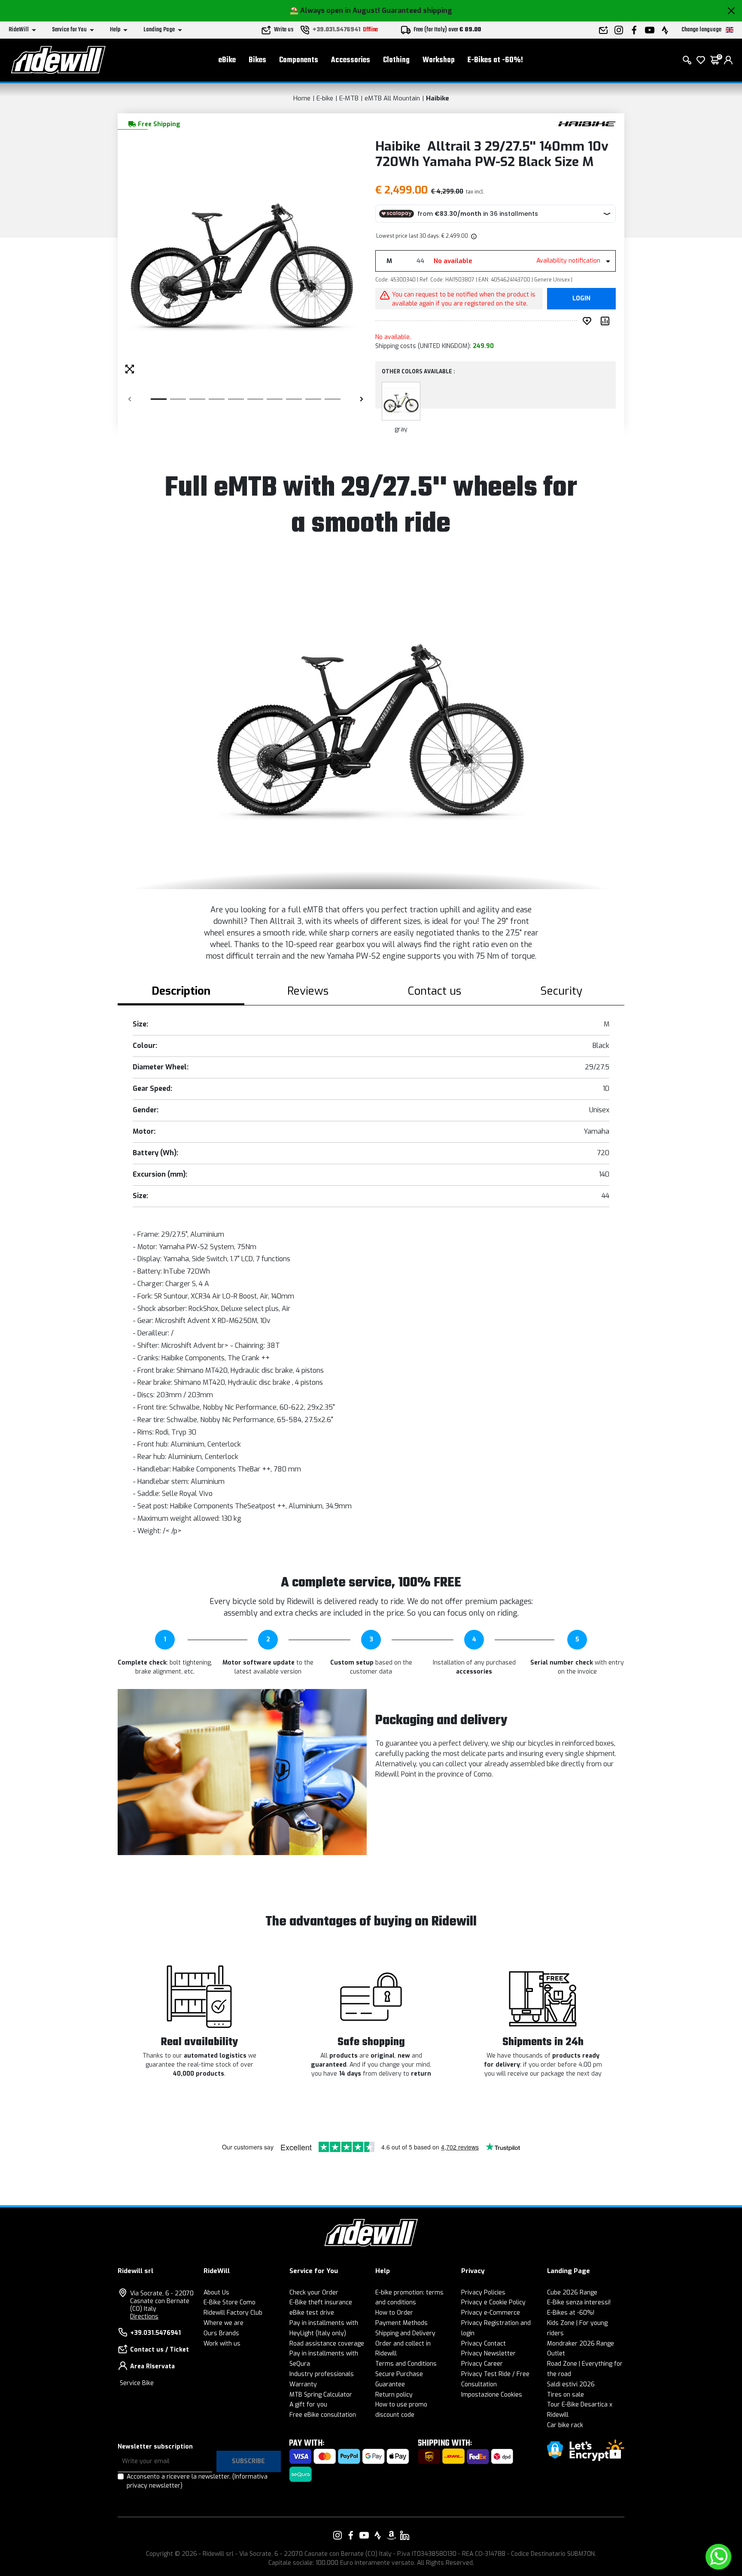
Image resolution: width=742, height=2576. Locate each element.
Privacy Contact (484, 2344)
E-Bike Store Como (230, 2302)
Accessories (351, 60)
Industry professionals (322, 2374)
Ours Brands (221, 2333)
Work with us (222, 2344)
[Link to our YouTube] (364, 2535)
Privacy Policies (483, 2293)
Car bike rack (565, 2425)
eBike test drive (312, 2313)
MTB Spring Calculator (321, 2395)
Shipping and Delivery (405, 2333)
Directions (144, 2317)
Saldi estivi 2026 (571, 2384)
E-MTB (349, 98)
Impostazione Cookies (492, 2395)
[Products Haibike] (587, 123)
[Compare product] (607, 321)
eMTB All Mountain (392, 98)
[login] (728, 60)
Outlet (556, 2354)
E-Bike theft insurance (321, 2302)
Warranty (303, 2384)
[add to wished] (589, 321)
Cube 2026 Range (572, 2293)
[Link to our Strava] (378, 2535)
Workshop (439, 60)
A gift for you (308, 2405)
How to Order (394, 2313)
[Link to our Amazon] (391, 2535)
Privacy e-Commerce (491, 2313)
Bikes (257, 60)
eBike (227, 60)
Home (302, 98)
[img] (473, 236)
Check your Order (314, 2293)
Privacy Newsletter (488, 2354)
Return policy (394, 2395)
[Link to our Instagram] (338, 2535)
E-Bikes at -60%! (495, 60)
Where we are (224, 2323)
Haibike (438, 98)
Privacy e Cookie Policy (493, 2302)
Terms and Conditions (406, 2364)
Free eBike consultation (323, 2415)
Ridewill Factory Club (233, 2313)
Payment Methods (401, 2323)
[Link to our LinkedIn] (404, 2535)
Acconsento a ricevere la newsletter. (197, 2481)
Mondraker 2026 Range (581, 2344)
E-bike (325, 98)
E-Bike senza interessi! (579, 2302)
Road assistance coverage (327, 2344)
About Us (216, 2293)
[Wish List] (701, 60)
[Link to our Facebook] (351, 2535)
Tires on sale (566, 2395)
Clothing (396, 60)
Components (299, 60)
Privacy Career (482, 2364)
